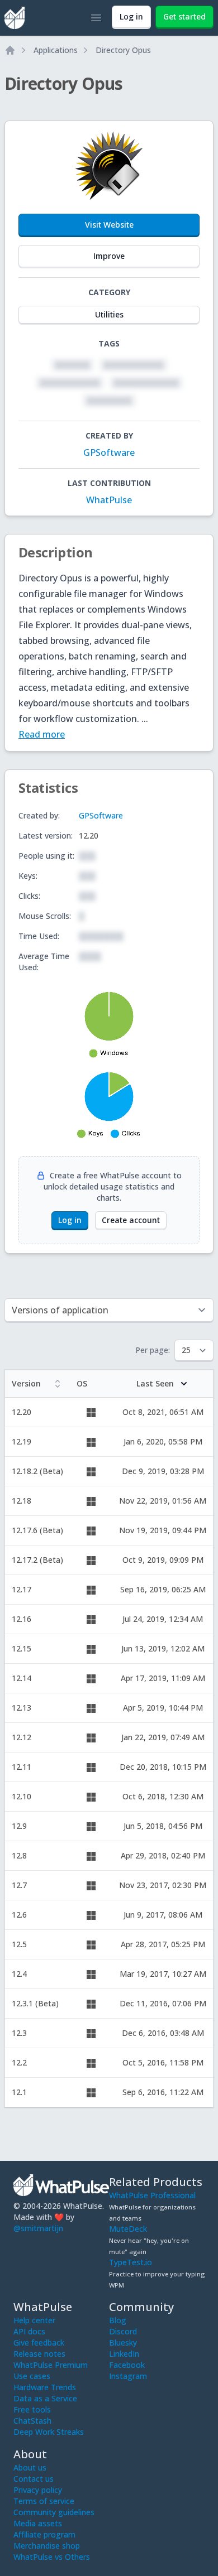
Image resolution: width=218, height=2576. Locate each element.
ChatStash (32, 2421)
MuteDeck (128, 2229)
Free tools (32, 2409)
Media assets (38, 2523)
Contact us (34, 2479)
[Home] (10, 50)
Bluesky (123, 2343)
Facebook (127, 2365)
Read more (42, 734)
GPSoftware (109, 452)
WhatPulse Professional (152, 2195)
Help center (34, 2320)
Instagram (128, 2376)
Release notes (39, 2354)
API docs (29, 2331)
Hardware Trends (45, 2387)
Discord (123, 2331)
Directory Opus (123, 50)
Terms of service (44, 2501)
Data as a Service (45, 2398)
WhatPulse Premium (51, 2365)
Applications (56, 50)
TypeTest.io (131, 2262)
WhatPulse (109, 500)
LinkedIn (124, 2354)
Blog (118, 2320)
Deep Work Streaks (49, 2432)
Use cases (32, 2376)
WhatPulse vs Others (52, 2557)
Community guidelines (54, 2512)
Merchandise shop (47, 2546)
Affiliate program (44, 2534)
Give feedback (39, 2343)
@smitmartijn (38, 2228)
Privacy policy (38, 2490)
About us (30, 2467)
